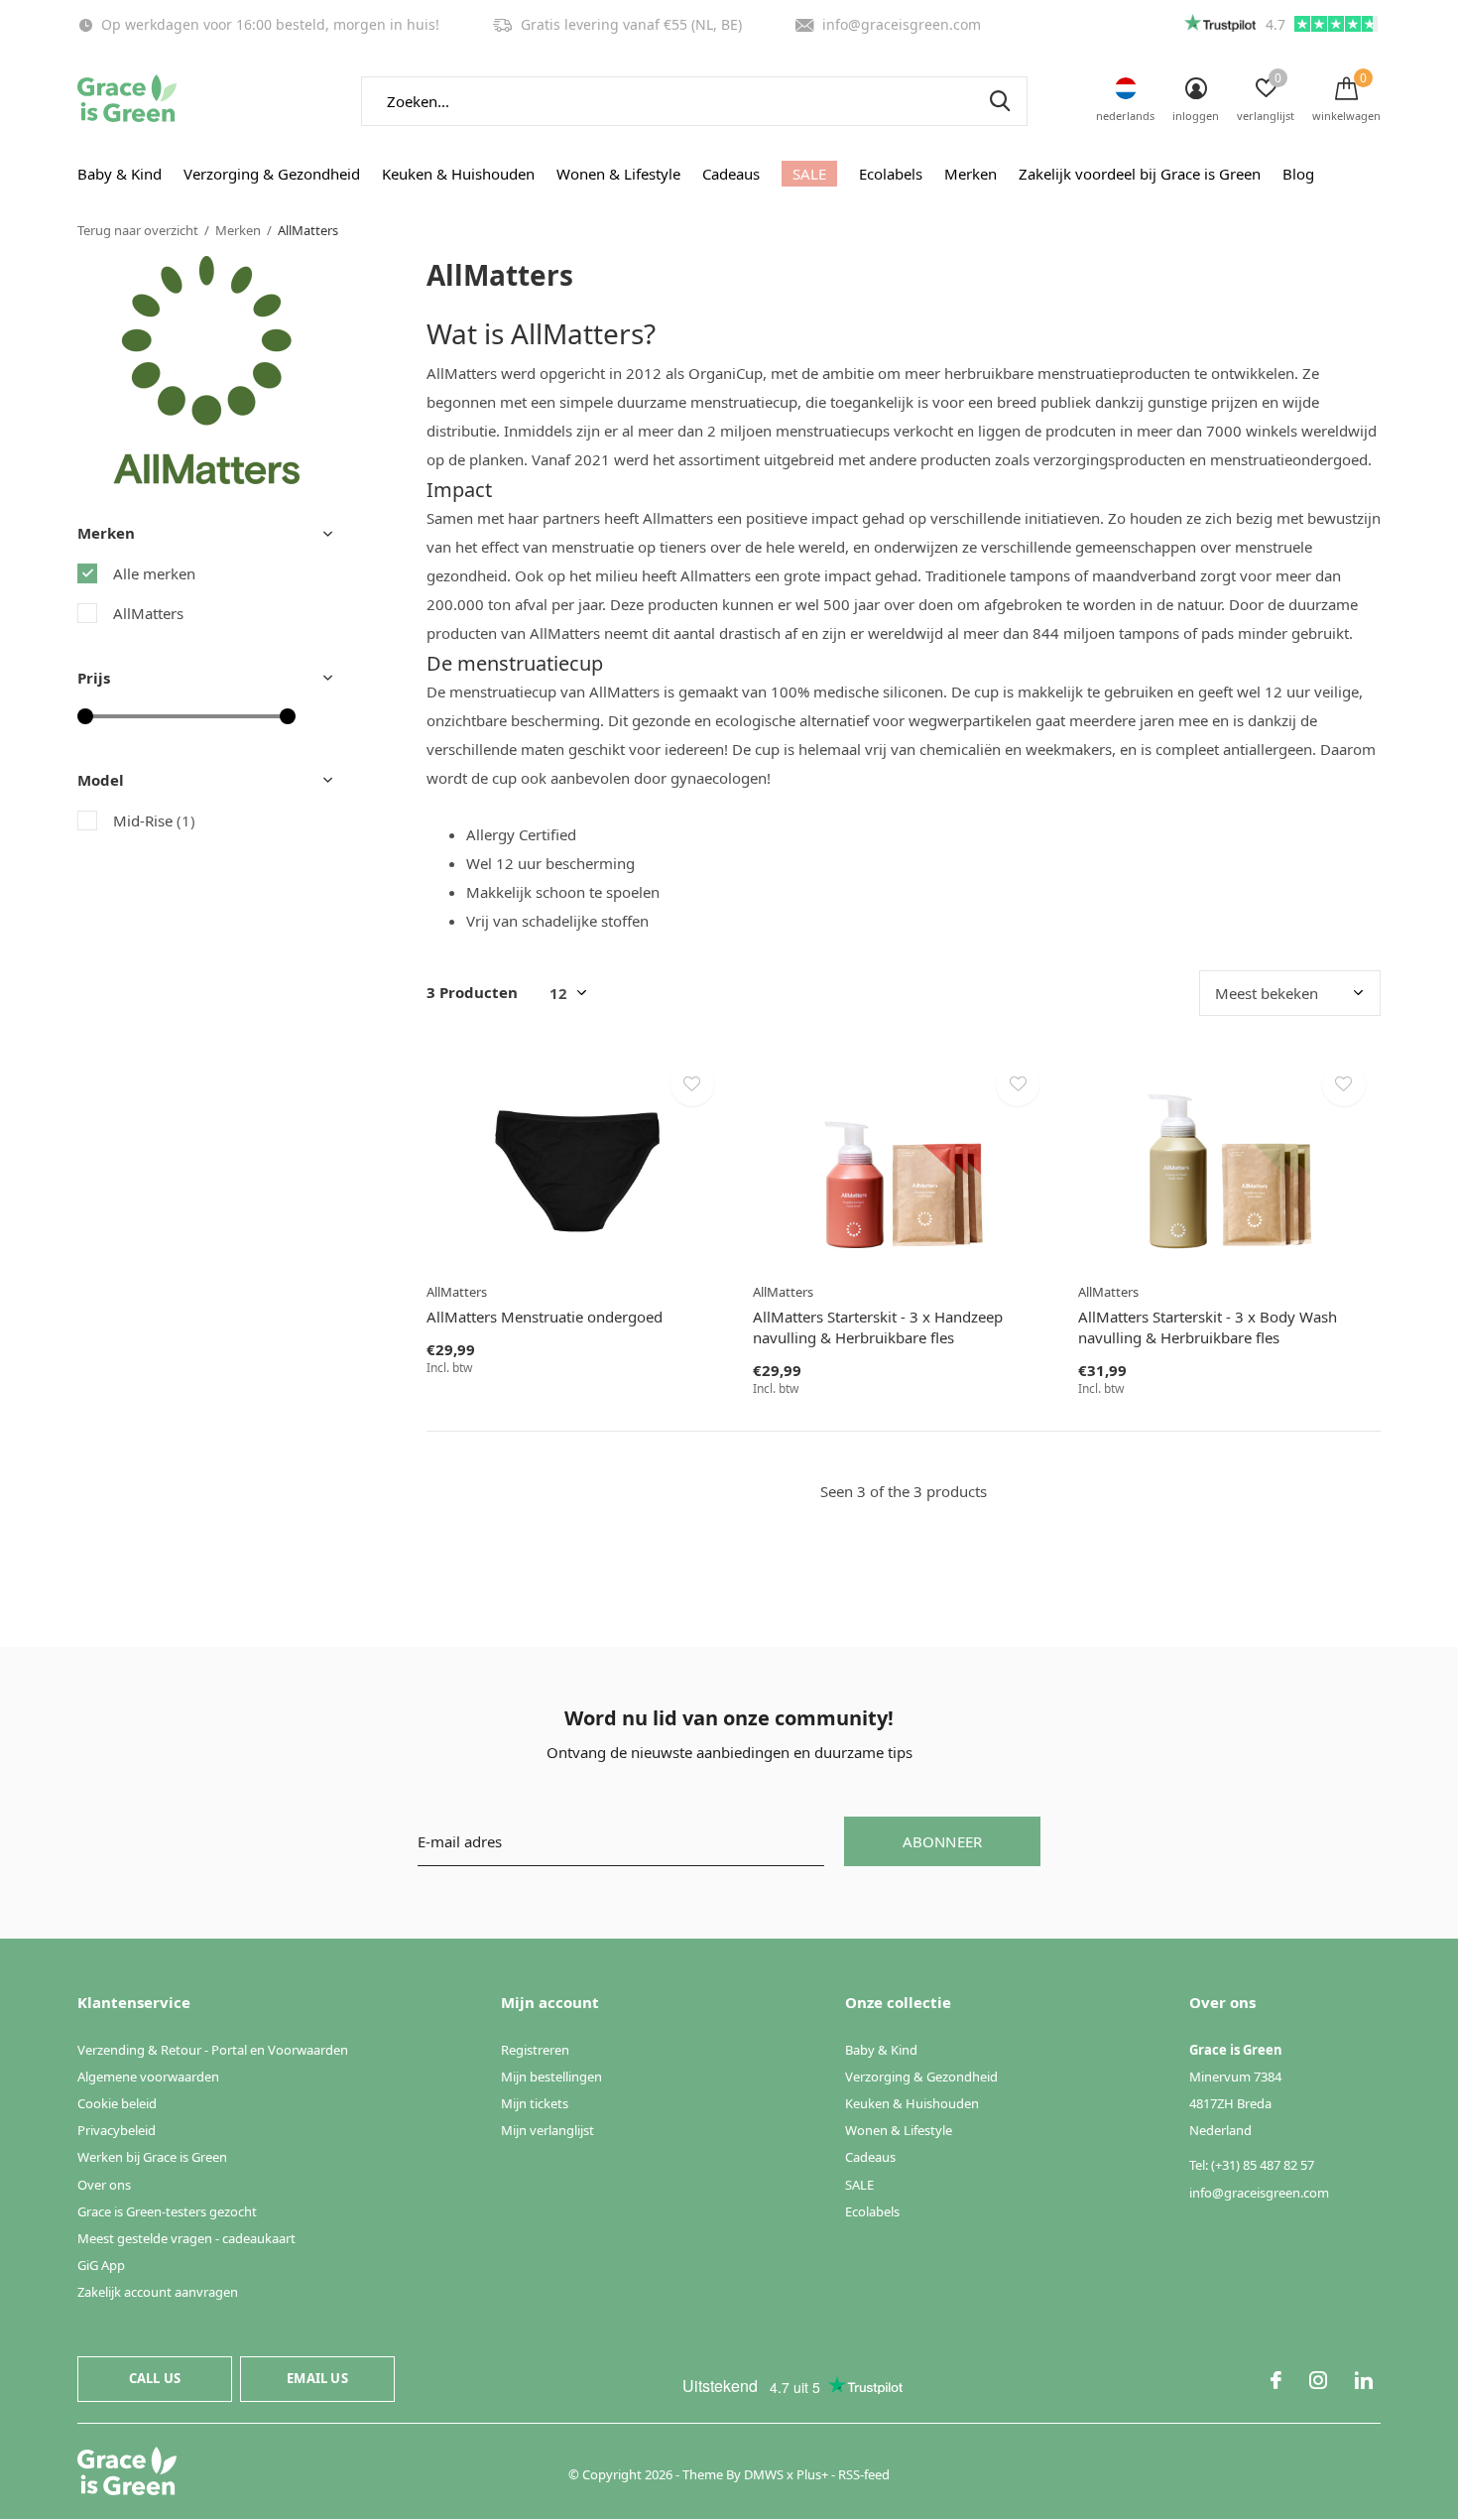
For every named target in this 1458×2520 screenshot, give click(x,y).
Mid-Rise (154, 820)
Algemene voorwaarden (148, 2077)
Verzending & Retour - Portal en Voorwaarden (213, 2050)
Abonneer (943, 1841)
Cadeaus (731, 174)
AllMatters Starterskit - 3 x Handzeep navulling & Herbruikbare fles (878, 1327)
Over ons (104, 2185)
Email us (317, 2378)
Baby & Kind (120, 174)
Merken (971, 174)
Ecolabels (891, 174)
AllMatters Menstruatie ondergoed (545, 1317)
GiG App (101, 2265)
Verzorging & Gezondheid (272, 174)
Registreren (535, 2050)
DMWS (764, 2474)
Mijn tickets (535, 2103)
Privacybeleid (117, 2130)
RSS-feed (864, 2474)
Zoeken (1000, 101)
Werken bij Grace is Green (152, 2157)
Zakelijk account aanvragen (158, 2292)
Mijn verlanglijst (547, 2130)
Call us (155, 2378)
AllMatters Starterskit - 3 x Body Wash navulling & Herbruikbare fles (1208, 1327)
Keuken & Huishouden (458, 174)
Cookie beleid (117, 2103)
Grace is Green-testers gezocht (167, 2211)
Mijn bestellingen (551, 2077)
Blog (1298, 174)
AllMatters (148, 613)
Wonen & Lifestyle (618, 174)
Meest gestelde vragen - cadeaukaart (186, 2238)
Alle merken (154, 573)
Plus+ (812, 2474)
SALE (809, 174)
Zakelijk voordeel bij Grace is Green (1140, 174)
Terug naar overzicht (138, 230)
